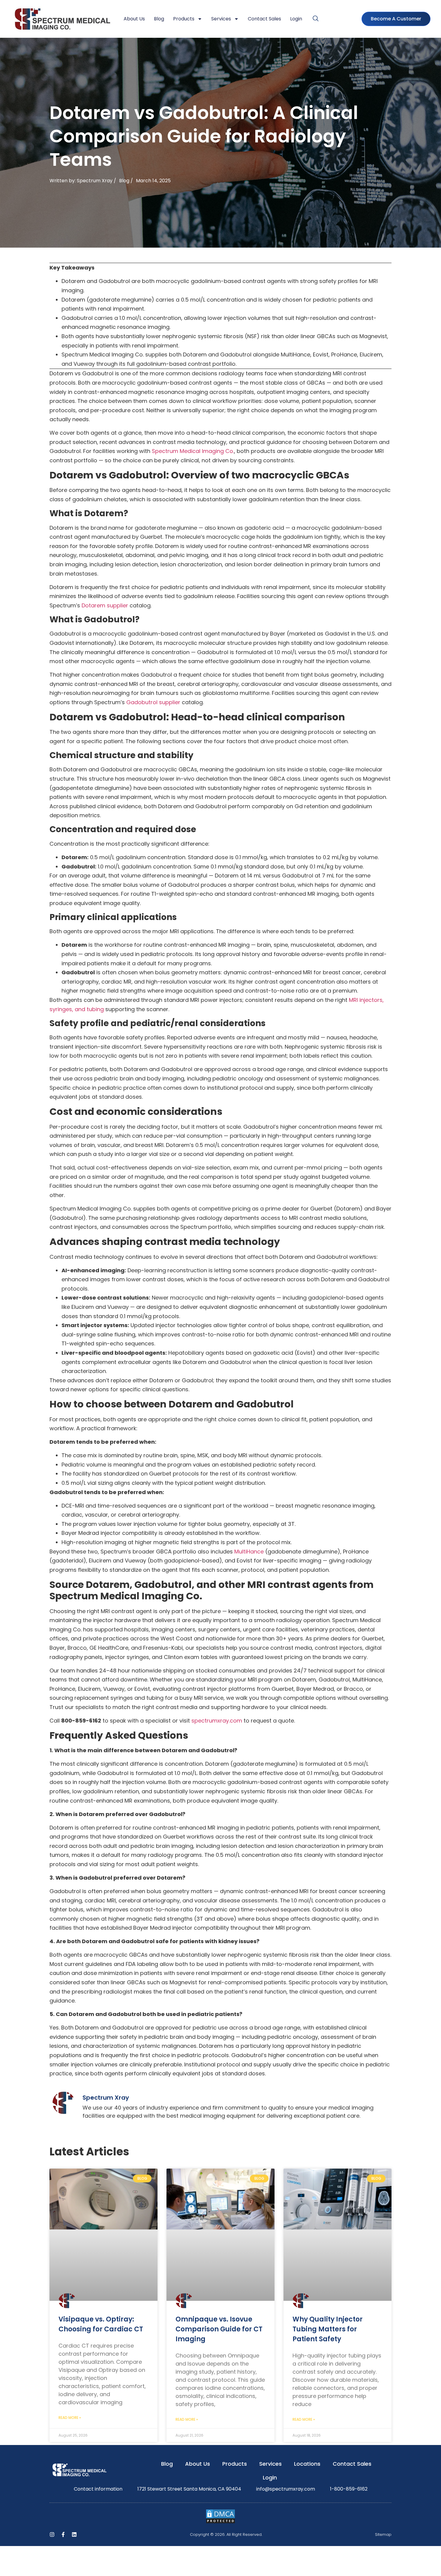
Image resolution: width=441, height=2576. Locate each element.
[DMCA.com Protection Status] (220, 2522)
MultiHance (248, 1552)
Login (296, 19)
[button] (316, 19)
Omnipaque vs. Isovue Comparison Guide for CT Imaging (219, 2329)
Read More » (70, 2417)
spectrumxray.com (216, 1721)
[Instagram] (52, 2534)
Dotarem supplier (104, 605)
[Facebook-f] (63, 2534)
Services (221, 19)
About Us (134, 19)
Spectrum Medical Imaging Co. (192, 451)
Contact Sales (264, 19)
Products (184, 19)
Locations (307, 2464)
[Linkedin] (74, 2534)
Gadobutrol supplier (153, 702)
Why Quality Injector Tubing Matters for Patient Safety (328, 2329)
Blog (159, 19)
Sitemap (383, 2534)
